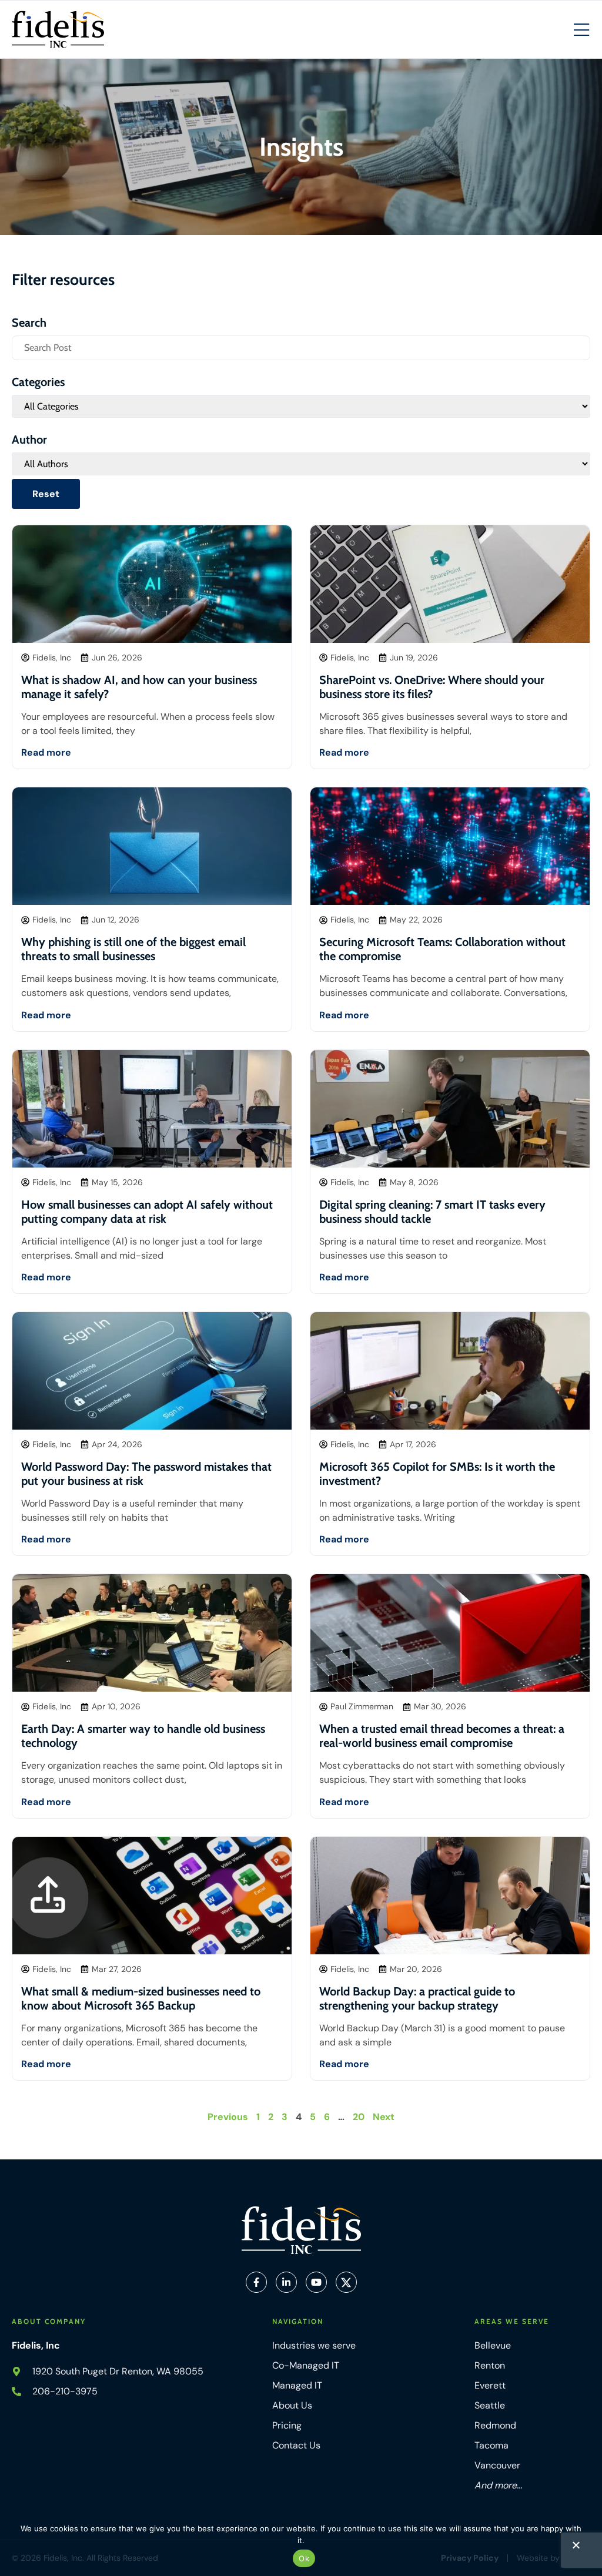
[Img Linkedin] (286, 2282)
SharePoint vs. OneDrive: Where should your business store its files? (432, 687)
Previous (228, 2117)
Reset (46, 494)
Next (384, 2117)
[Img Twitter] (346, 2282)
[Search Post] (301, 348)
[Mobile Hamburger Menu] (581, 31)
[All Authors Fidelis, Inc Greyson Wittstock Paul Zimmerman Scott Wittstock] (301, 464)
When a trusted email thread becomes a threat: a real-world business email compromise (442, 1736)
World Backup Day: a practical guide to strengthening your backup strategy (417, 1998)
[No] (576, 2548)
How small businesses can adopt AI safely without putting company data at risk (147, 1212)
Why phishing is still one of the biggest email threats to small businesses (133, 949)
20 (359, 2117)
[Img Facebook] (256, 2282)
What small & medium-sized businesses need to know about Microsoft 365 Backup (141, 1998)
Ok (304, 2558)
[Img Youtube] (316, 2282)
